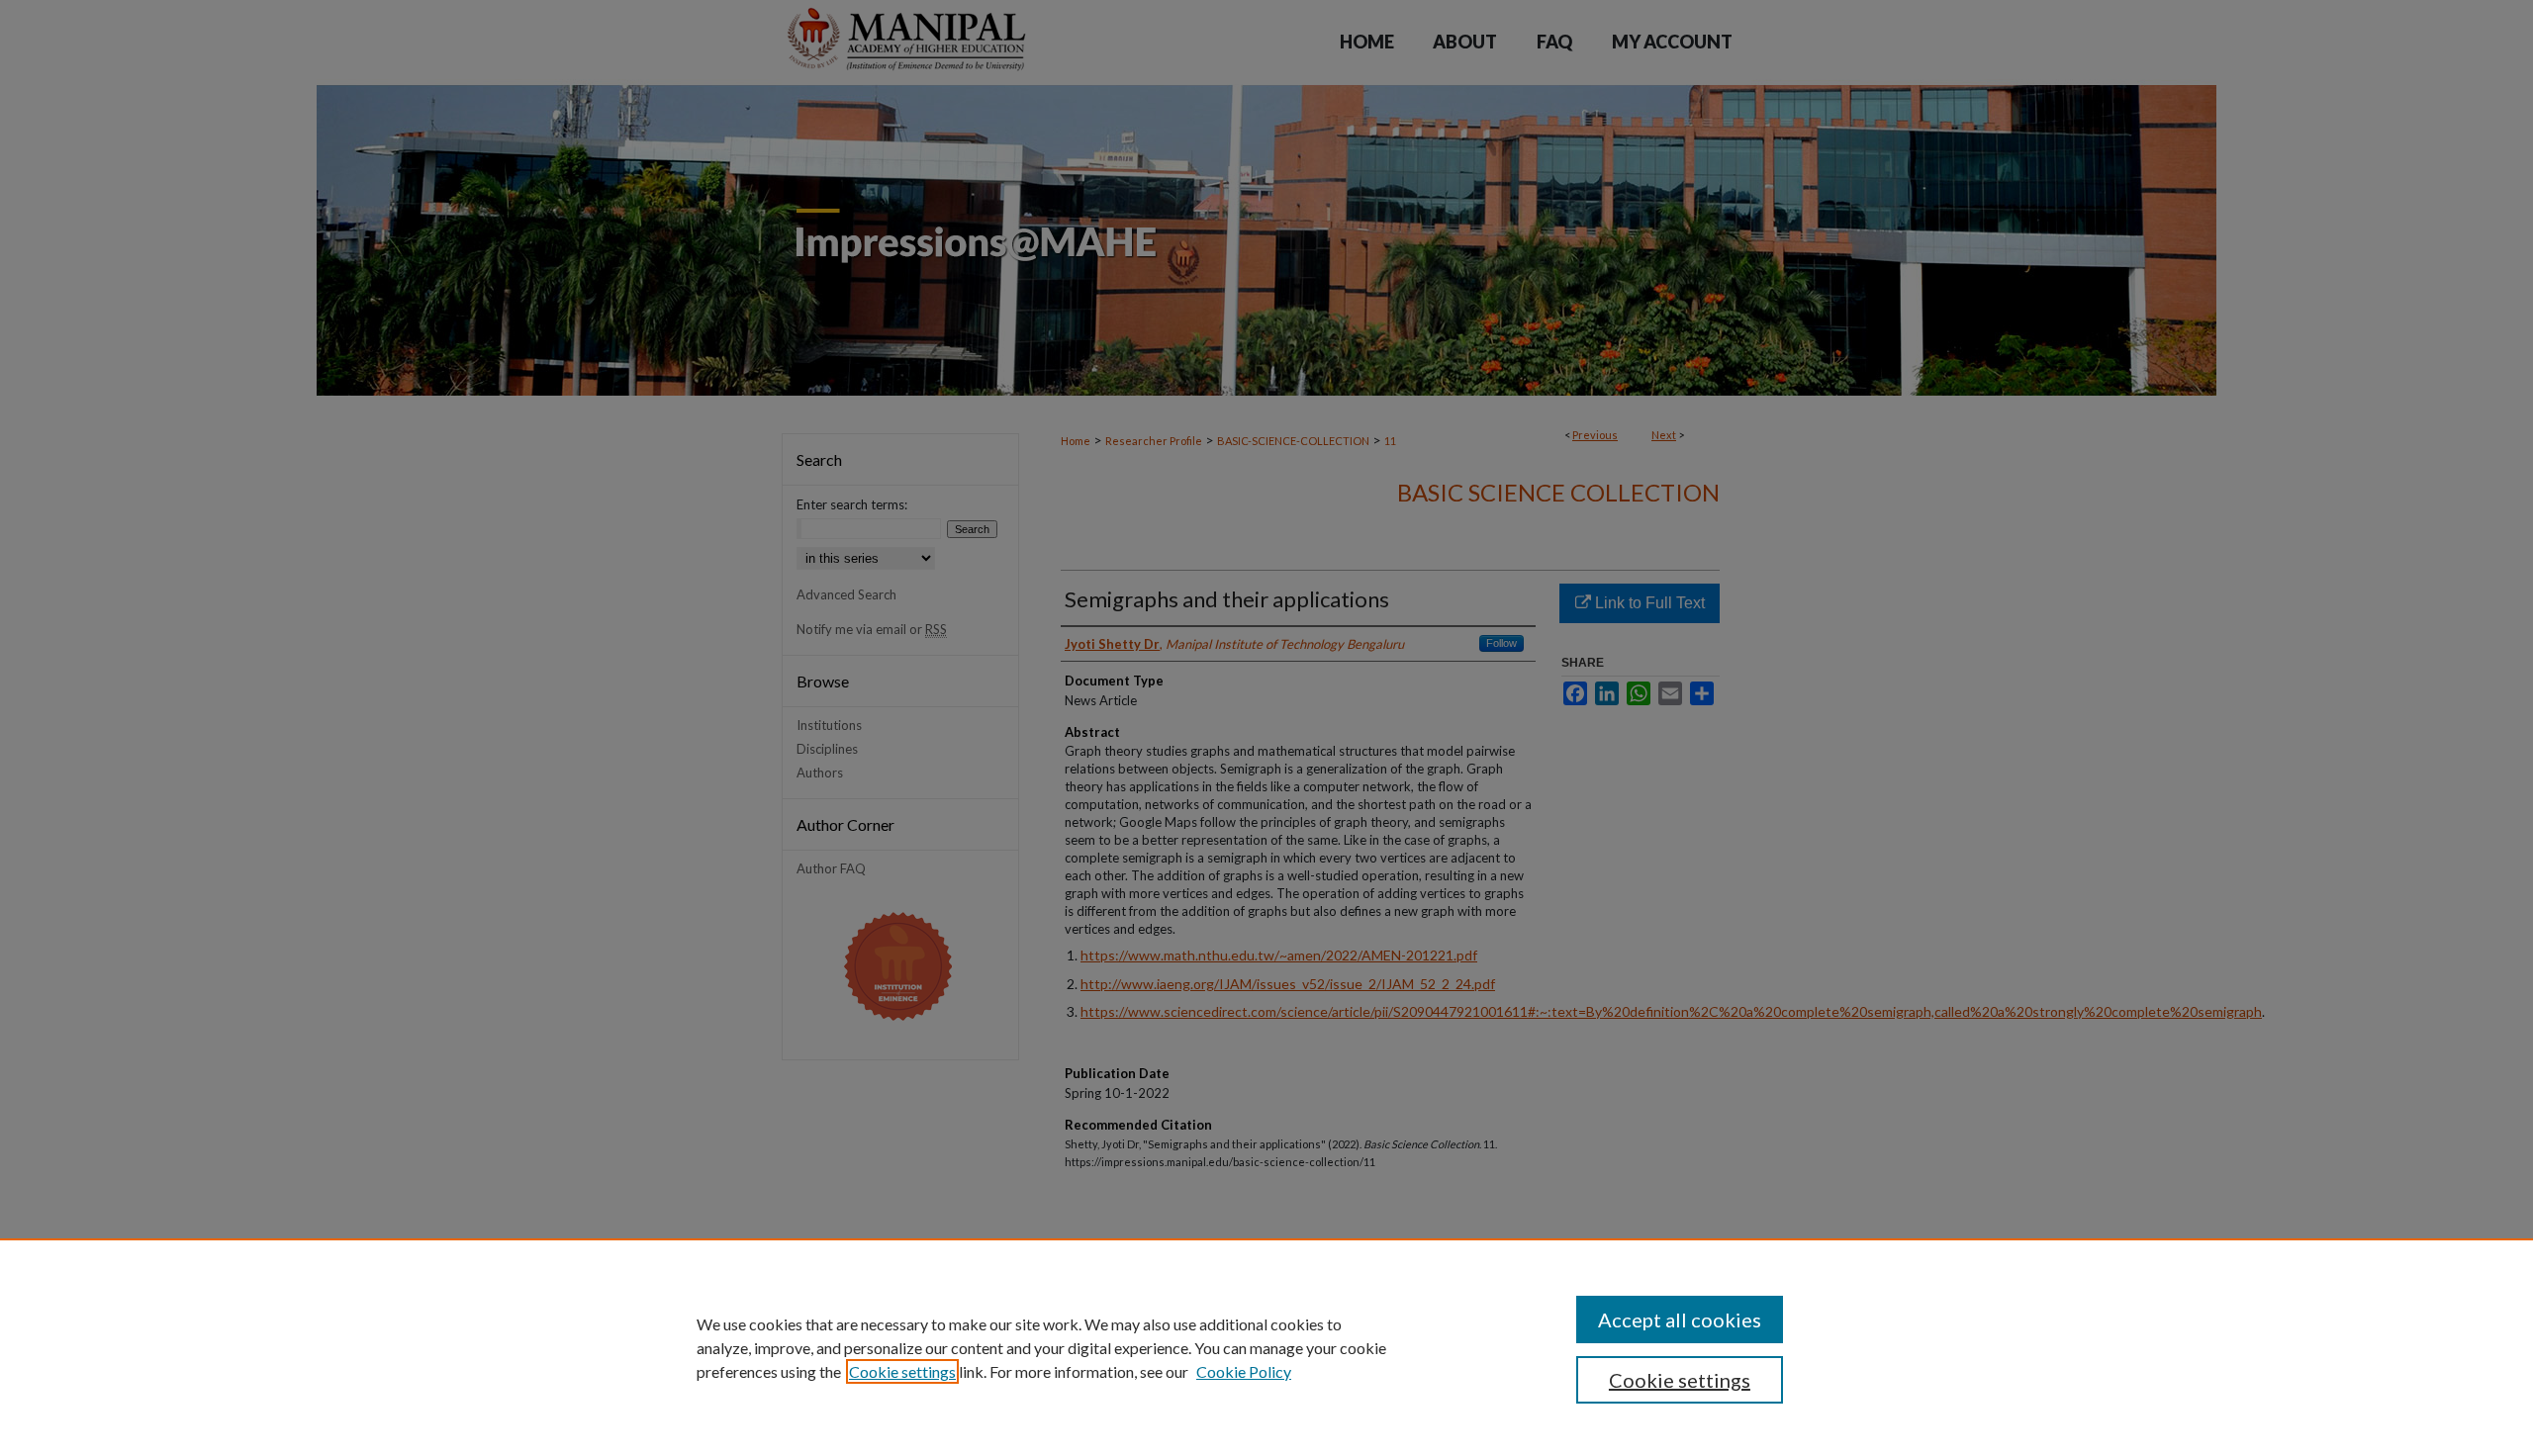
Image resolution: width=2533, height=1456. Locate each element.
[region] (1266, 1347)
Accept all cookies (1680, 1319)
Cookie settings (902, 1371)
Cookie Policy (1244, 1371)
